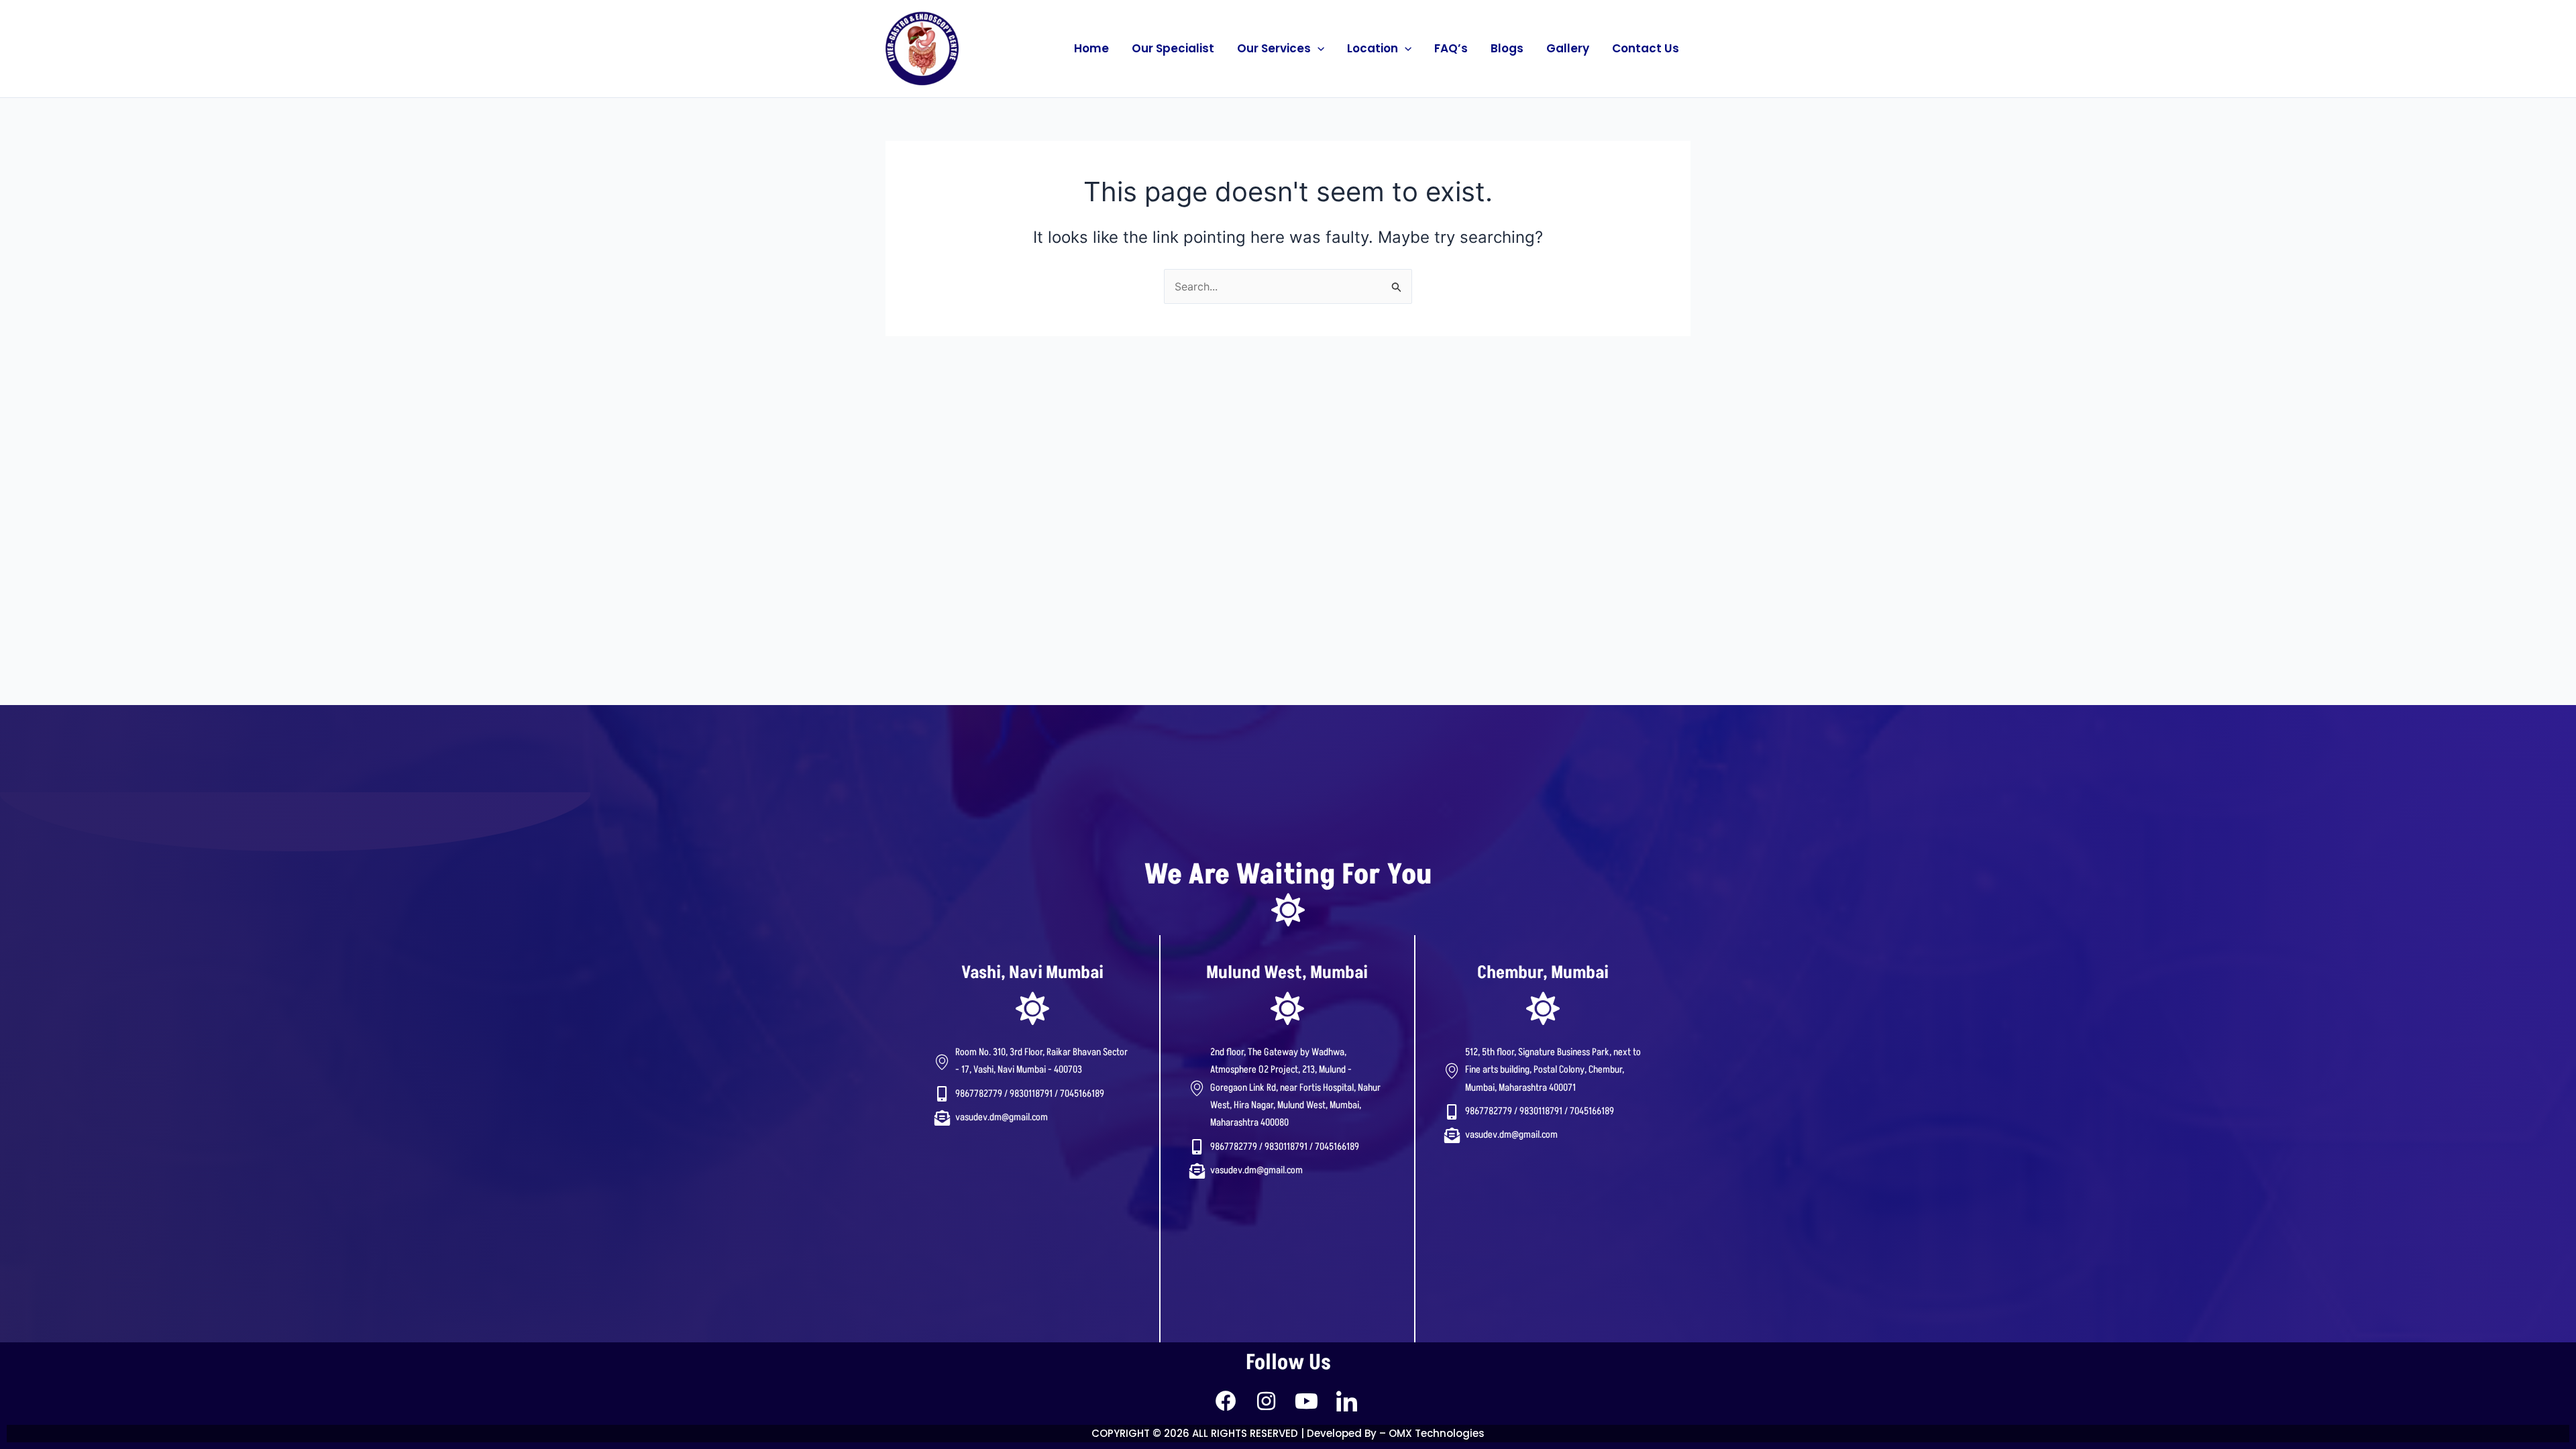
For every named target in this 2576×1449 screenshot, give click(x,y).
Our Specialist (1173, 48)
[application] (1318, 48)
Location (1373, 48)
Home (1091, 48)
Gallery (1568, 48)
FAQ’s (1451, 48)
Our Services (1274, 48)
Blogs (1507, 48)
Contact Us (1646, 48)
